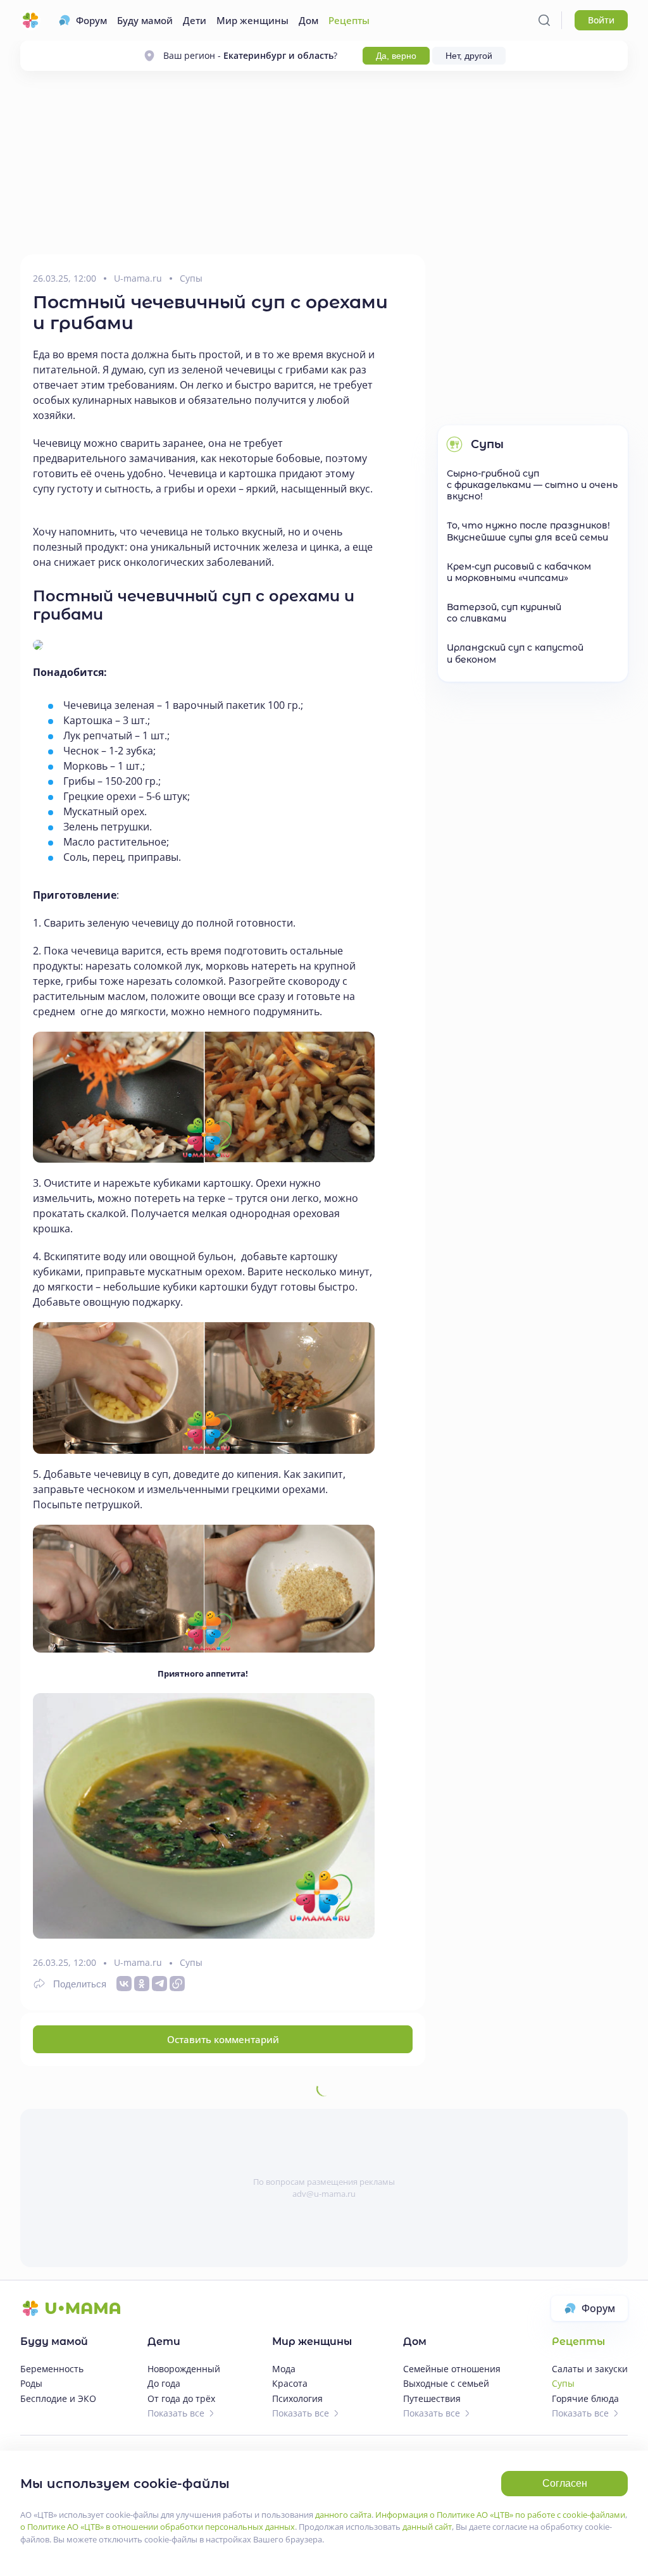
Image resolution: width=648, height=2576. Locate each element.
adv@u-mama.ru (324, 2194)
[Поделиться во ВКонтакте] (124, 1984)
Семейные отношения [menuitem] (452, 2369)
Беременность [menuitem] (52, 2369)
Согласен (565, 2483)
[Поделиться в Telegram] (159, 1984)
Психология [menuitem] (297, 2398)
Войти (601, 20)
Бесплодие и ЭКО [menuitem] (58, 2398)
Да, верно (396, 56)
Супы (191, 279)
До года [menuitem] (164, 2383)
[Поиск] (544, 20)
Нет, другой (469, 56)
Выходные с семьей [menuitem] (446, 2383)
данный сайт (427, 2527)
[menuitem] (83, 20)
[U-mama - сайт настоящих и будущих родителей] (30, 20)
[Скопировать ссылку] (177, 1984)
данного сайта (343, 2515)
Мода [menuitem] (284, 2369)
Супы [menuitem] (563, 2383)
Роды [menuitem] (31, 2383)
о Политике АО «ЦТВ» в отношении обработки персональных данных (158, 2527)
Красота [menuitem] (290, 2383)
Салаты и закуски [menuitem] (590, 2369)
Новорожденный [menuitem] (184, 2369)
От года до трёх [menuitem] (181, 2398)
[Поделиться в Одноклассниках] (142, 1984)
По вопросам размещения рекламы (324, 2182)
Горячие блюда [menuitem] (585, 2398)
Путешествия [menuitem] (432, 2398)
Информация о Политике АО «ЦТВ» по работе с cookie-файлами (500, 2515)
